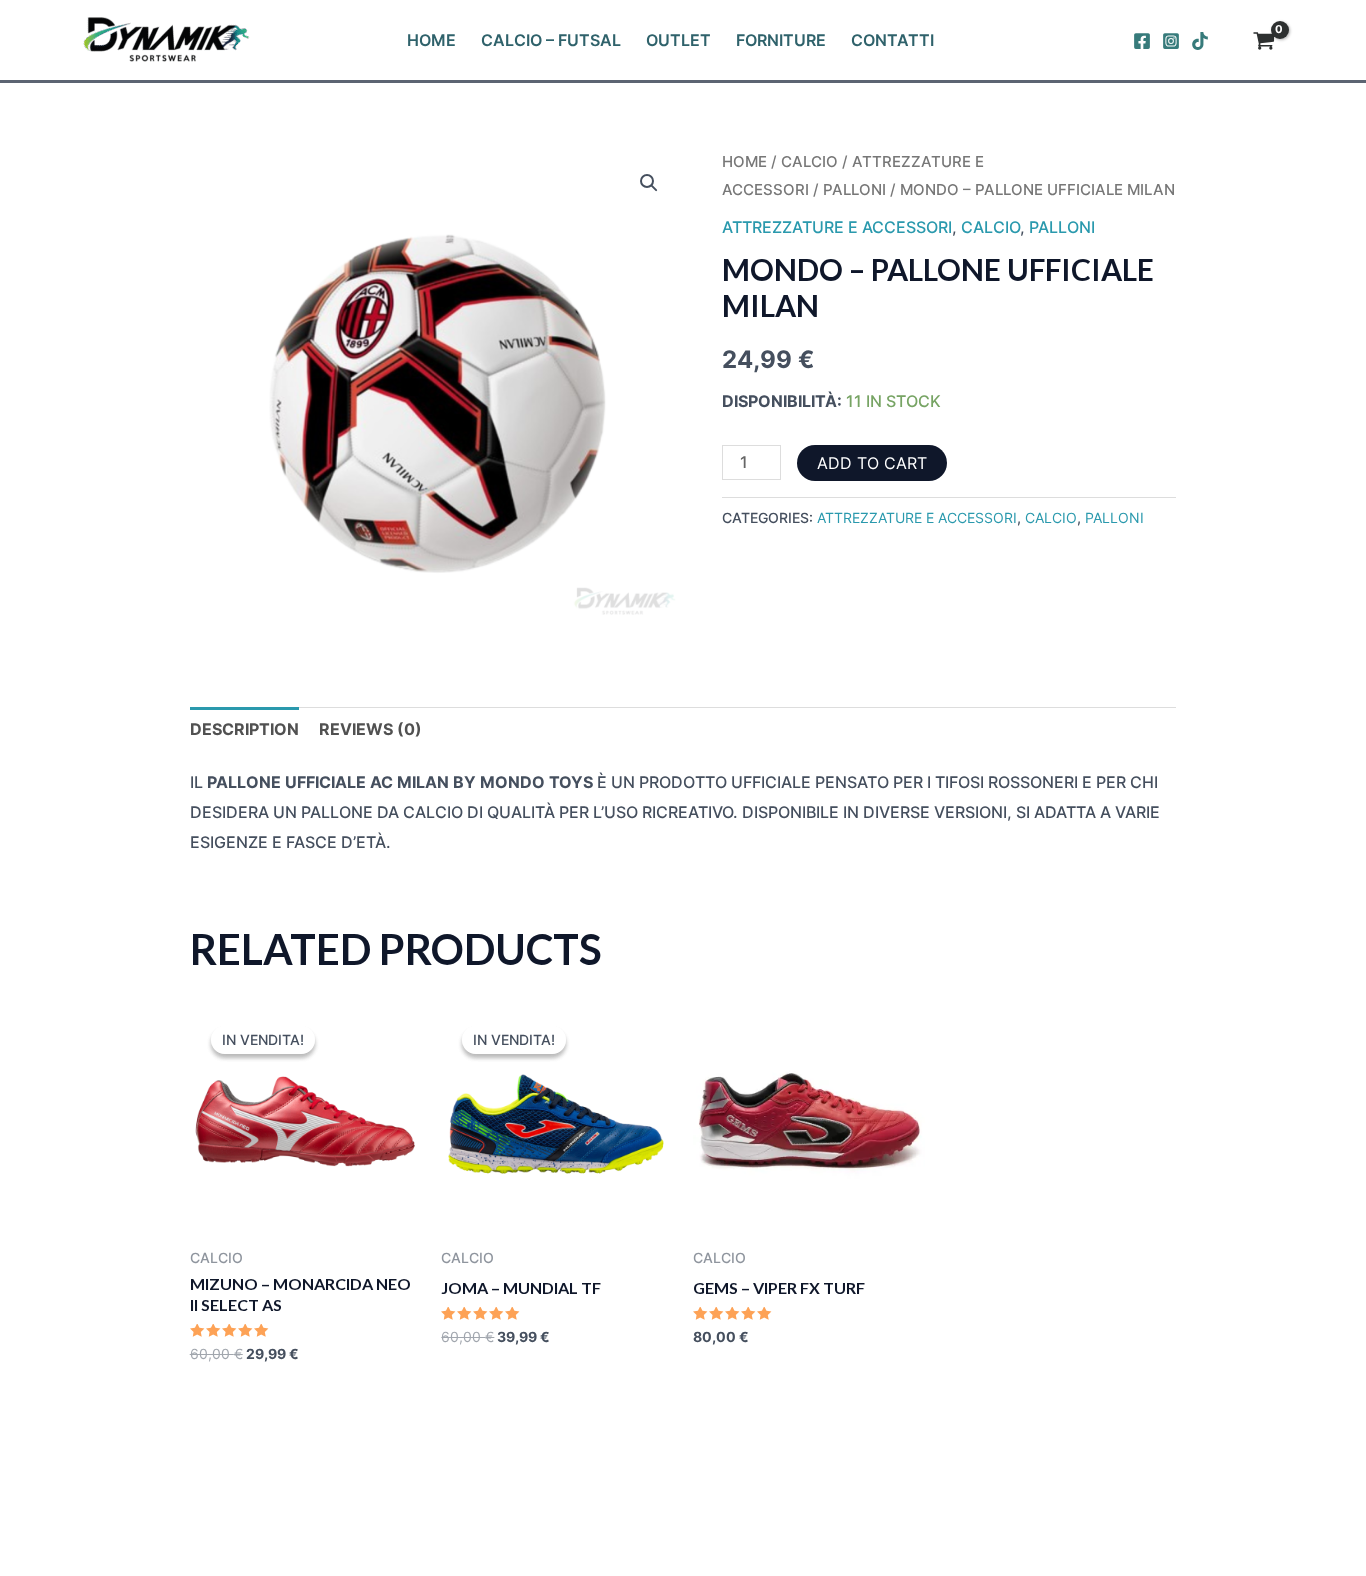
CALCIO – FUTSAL (551, 40)
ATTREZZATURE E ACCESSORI (837, 227)
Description (244, 729)
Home (744, 162)
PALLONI (854, 190)
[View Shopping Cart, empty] (1263, 43)
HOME (431, 40)
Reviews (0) (370, 729)
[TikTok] (1200, 41)
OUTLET (678, 40)
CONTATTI (892, 40)
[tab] (244, 730)
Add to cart (872, 463)
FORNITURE (781, 40)
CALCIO (809, 162)
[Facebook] (1142, 41)
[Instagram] (1171, 41)
